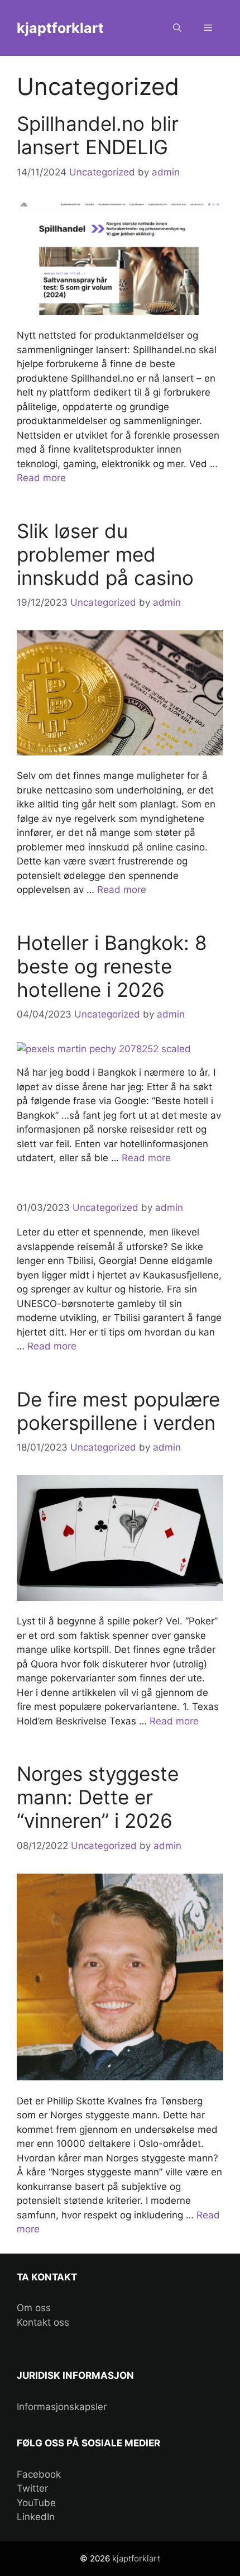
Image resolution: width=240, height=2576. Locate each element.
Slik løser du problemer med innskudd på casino (105, 554)
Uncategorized (102, 172)
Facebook (39, 2474)
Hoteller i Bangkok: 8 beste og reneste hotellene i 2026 (112, 966)
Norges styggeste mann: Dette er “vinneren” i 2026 (98, 1797)
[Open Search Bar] (177, 28)
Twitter (32, 2488)
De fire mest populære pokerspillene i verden (118, 1411)
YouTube (36, 2503)
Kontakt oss (43, 2322)
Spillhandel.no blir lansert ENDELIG (98, 135)
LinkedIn (36, 2517)
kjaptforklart (60, 28)
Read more (41, 478)
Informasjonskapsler (62, 2407)
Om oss (34, 2308)
